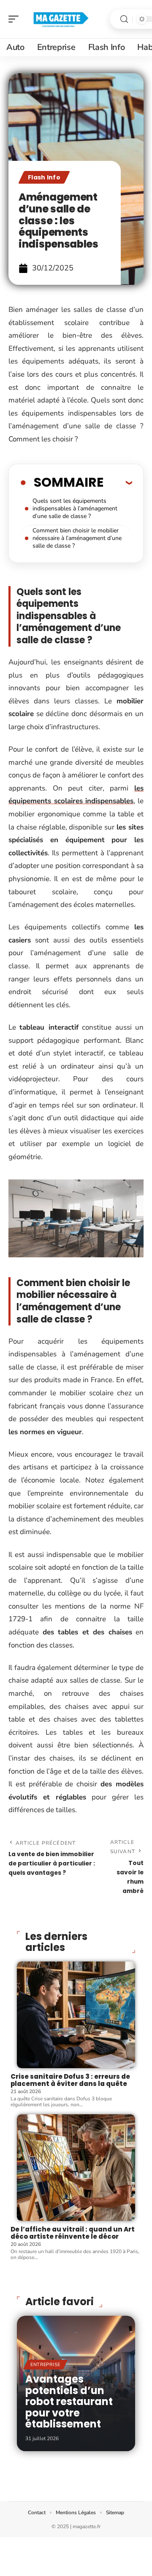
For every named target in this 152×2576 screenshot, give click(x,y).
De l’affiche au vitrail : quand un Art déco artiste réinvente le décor (73, 2233)
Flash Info (44, 177)
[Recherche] (124, 19)
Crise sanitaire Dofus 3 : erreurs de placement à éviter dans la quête (70, 2080)
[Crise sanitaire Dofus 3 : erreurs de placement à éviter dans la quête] (76, 2015)
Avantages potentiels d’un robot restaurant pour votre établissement (69, 2401)
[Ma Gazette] (61, 19)
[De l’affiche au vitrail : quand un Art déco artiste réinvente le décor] (76, 2168)
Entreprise (45, 2365)
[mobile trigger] (16, 19)
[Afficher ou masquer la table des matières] (118, 482)
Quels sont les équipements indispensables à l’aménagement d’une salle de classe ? (75, 508)
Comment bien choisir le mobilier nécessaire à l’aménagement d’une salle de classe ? (77, 538)
